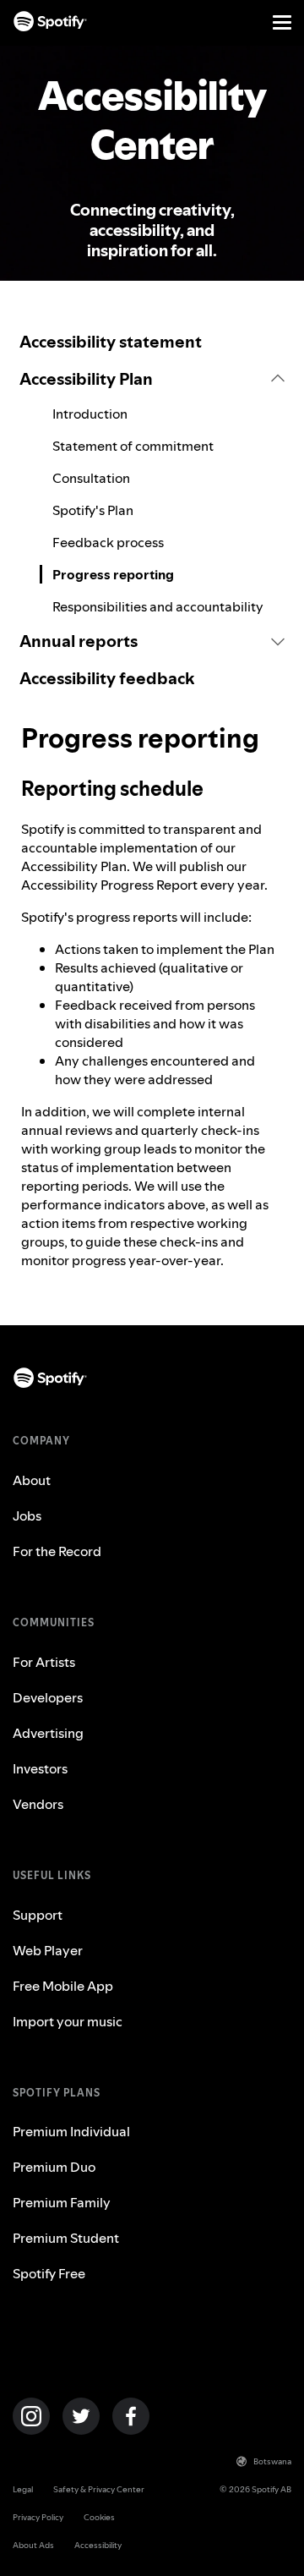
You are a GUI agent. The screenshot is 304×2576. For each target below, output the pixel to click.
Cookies (99, 2517)
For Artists (44, 1662)
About (32, 1480)
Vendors (38, 1804)
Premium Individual (71, 2131)
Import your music (68, 2021)
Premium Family (62, 2202)
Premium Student (66, 2238)
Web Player (48, 1950)
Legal (23, 2489)
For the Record (57, 1551)
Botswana (272, 2461)
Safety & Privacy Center (99, 2489)
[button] (152, 379)
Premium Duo (54, 2167)
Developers (48, 1697)
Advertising (48, 1733)
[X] (81, 2416)
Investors (40, 1768)
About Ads (33, 2545)
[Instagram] (31, 2416)
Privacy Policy (38, 2517)
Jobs (27, 1515)
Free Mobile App (63, 1986)
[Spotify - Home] (50, 22)
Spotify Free (49, 2273)
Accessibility (98, 2545)
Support (38, 1915)
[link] (152, 342)
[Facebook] (131, 2416)
